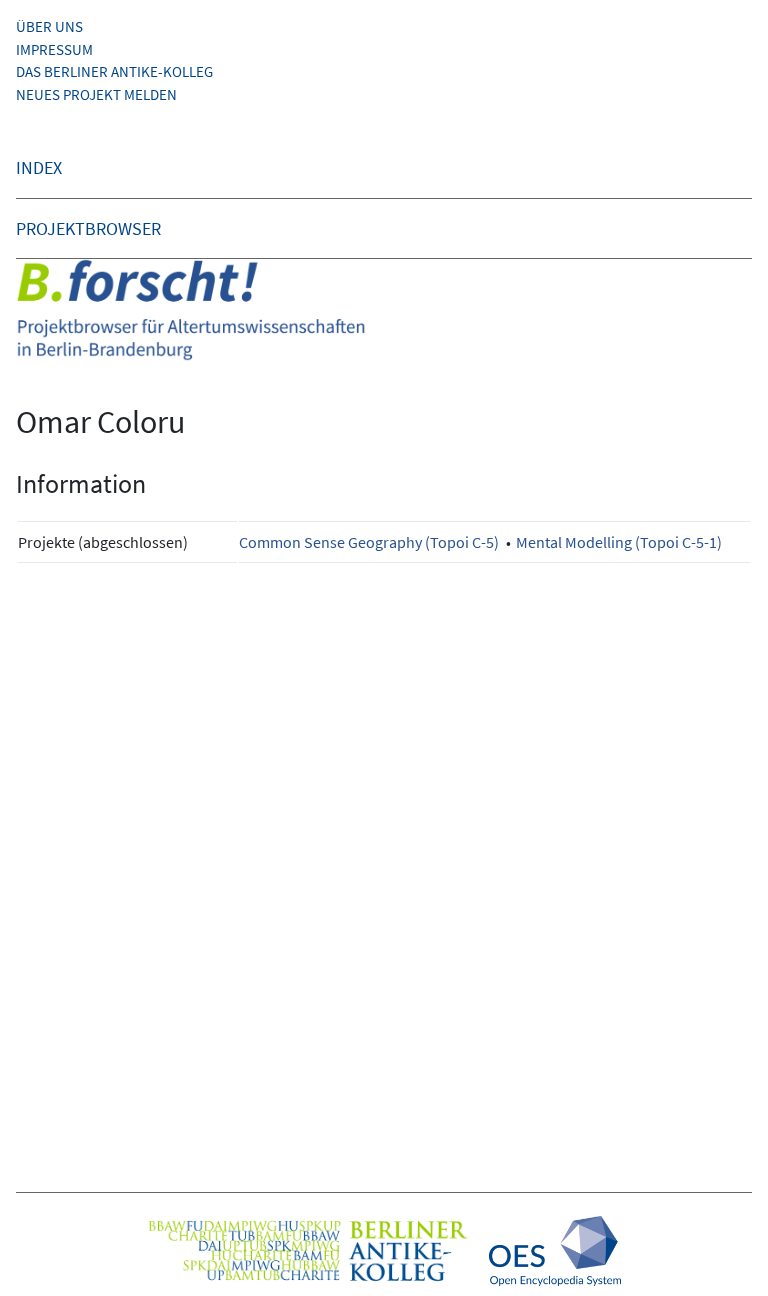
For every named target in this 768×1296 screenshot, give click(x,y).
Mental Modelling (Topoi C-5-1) (619, 542)
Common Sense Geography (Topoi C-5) (369, 542)
